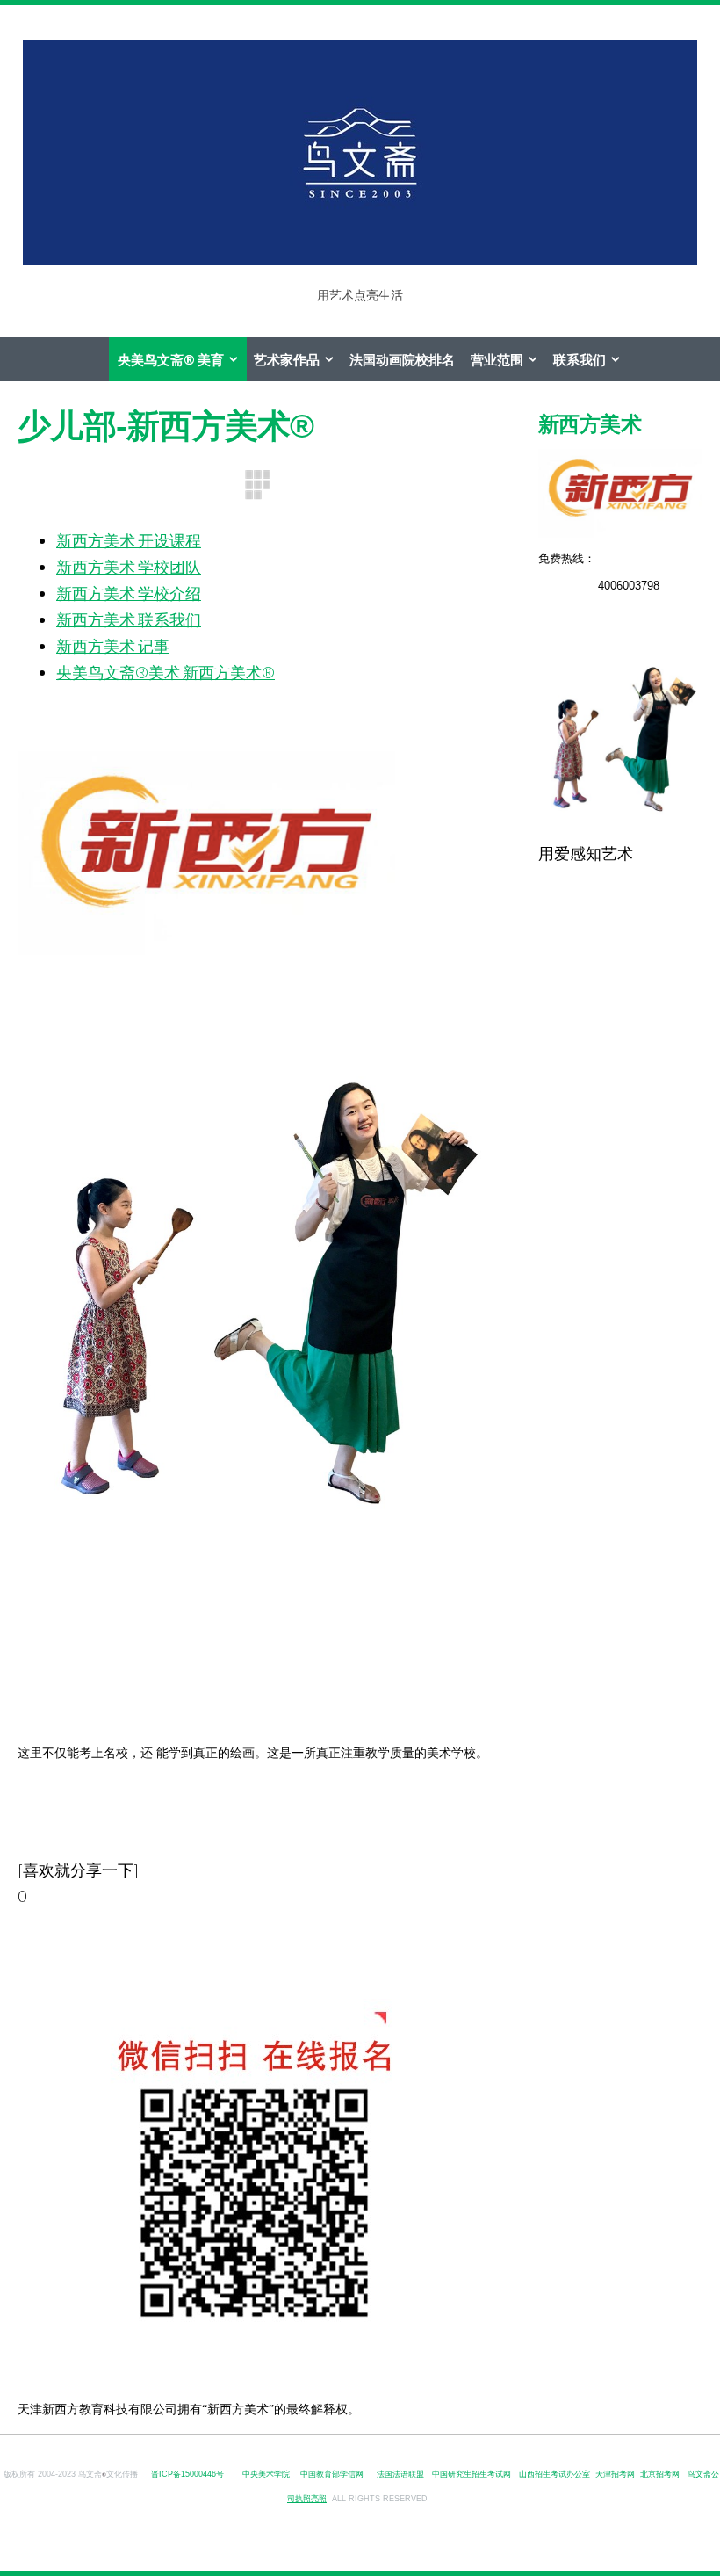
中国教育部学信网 (332, 2474)
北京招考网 (660, 2474)
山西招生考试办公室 (554, 2474)
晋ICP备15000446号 (189, 2474)
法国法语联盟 (400, 2474)
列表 (257, 485)
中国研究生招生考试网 (472, 2474)
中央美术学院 (266, 2474)
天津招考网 (615, 2474)
